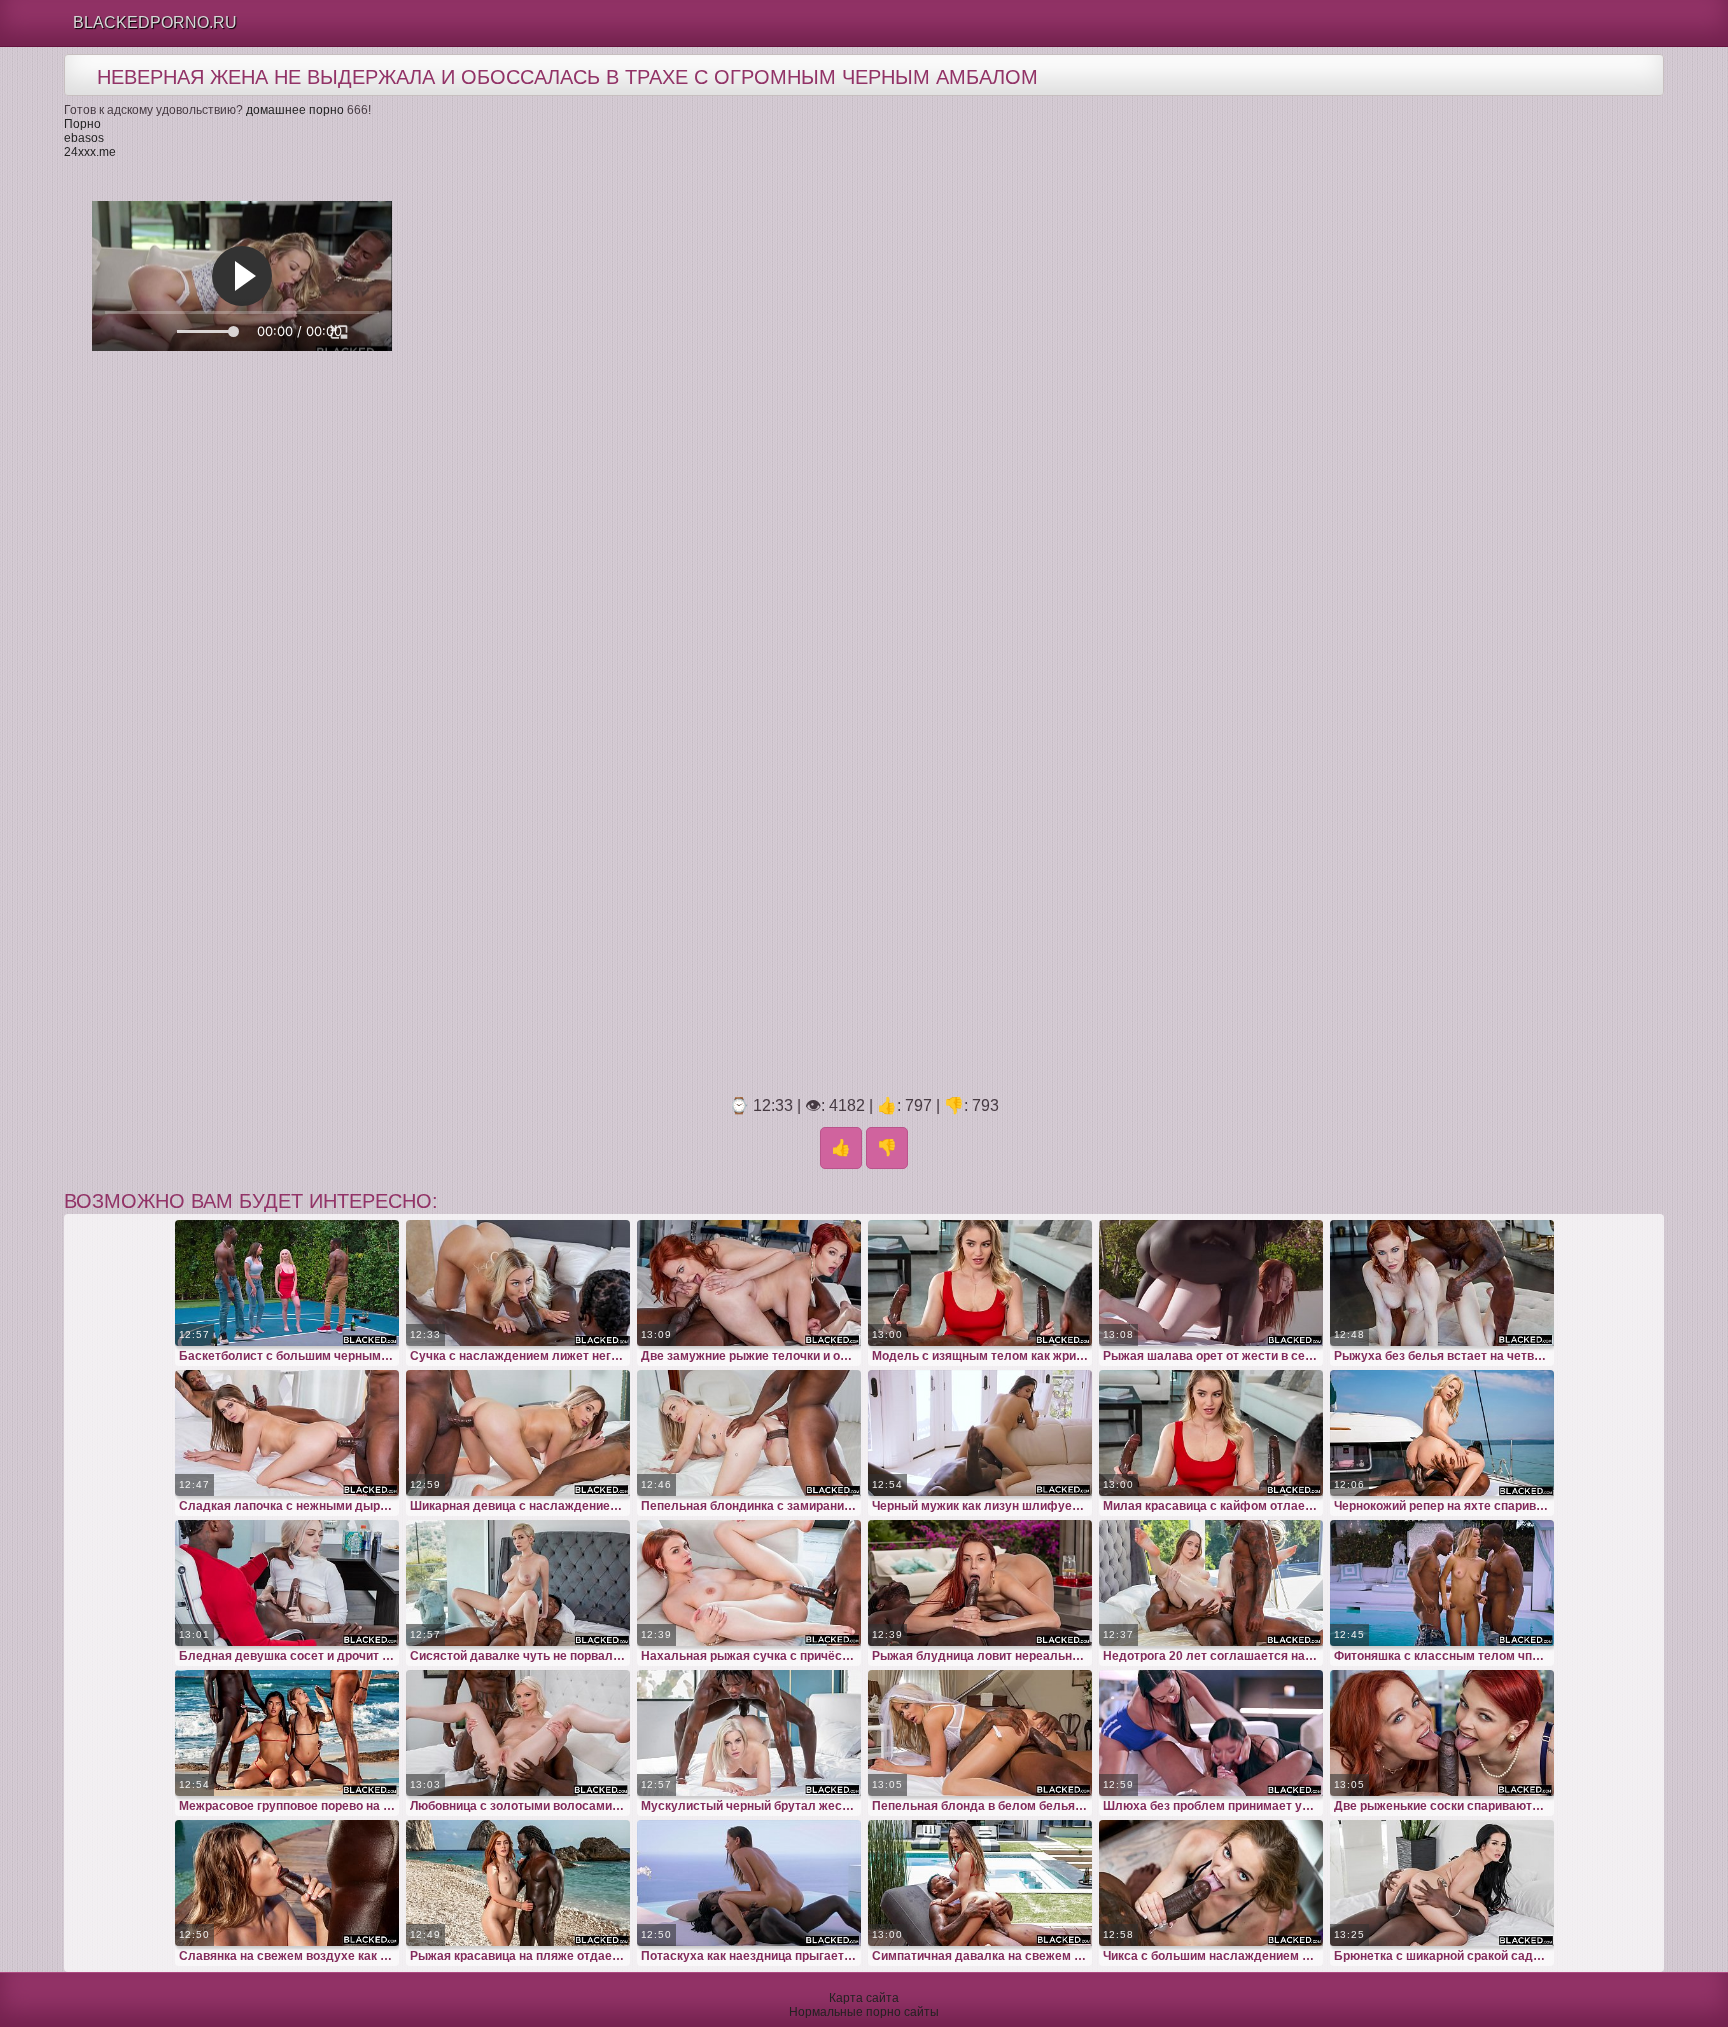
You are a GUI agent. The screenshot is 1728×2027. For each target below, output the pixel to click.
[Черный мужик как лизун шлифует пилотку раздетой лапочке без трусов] (980, 1433)
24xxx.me (90, 152)
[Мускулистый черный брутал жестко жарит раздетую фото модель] (749, 1733)
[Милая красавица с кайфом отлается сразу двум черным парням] (1211, 1433)
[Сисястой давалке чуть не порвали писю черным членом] (518, 1583)
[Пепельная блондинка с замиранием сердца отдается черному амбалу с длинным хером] (749, 1433)
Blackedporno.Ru (155, 22)
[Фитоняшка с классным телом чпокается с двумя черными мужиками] (1442, 1583)
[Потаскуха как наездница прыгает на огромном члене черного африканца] (749, 1883)
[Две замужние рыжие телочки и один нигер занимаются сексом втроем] (749, 1283)
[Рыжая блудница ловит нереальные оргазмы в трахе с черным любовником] (980, 1583)
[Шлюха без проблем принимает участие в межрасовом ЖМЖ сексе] (1211, 1733)
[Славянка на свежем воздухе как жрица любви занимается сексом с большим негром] (287, 1883)
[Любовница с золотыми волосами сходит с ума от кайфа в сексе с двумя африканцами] (518, 1733)
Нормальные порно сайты (864, 2012)
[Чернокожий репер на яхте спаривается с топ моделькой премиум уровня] (1442, 1433)
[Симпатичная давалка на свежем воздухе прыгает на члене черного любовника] (980, 1883)
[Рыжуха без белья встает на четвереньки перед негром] (1442, 1283)
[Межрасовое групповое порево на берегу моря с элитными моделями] (287, 1733)
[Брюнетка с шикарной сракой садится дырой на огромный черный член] (1442, 1883)
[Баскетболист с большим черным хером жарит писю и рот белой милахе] (287, 1283)
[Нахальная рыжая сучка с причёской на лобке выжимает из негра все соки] (749, 1583)
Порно (82, 124)
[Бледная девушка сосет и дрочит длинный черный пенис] (287, 1583)
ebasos (84, 138)
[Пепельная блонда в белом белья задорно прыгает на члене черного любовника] (980, 1733)
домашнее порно (295, 110)
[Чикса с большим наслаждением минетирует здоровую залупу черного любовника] (1211, 1883)
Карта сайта (864, 1998)
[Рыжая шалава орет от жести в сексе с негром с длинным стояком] (1211, 1283)
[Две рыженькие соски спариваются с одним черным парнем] (1442, 1733)
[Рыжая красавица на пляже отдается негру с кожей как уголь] (518, 1883)
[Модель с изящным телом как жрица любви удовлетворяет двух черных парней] (980, 1283)
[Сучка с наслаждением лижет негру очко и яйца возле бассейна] (518, 1283)
